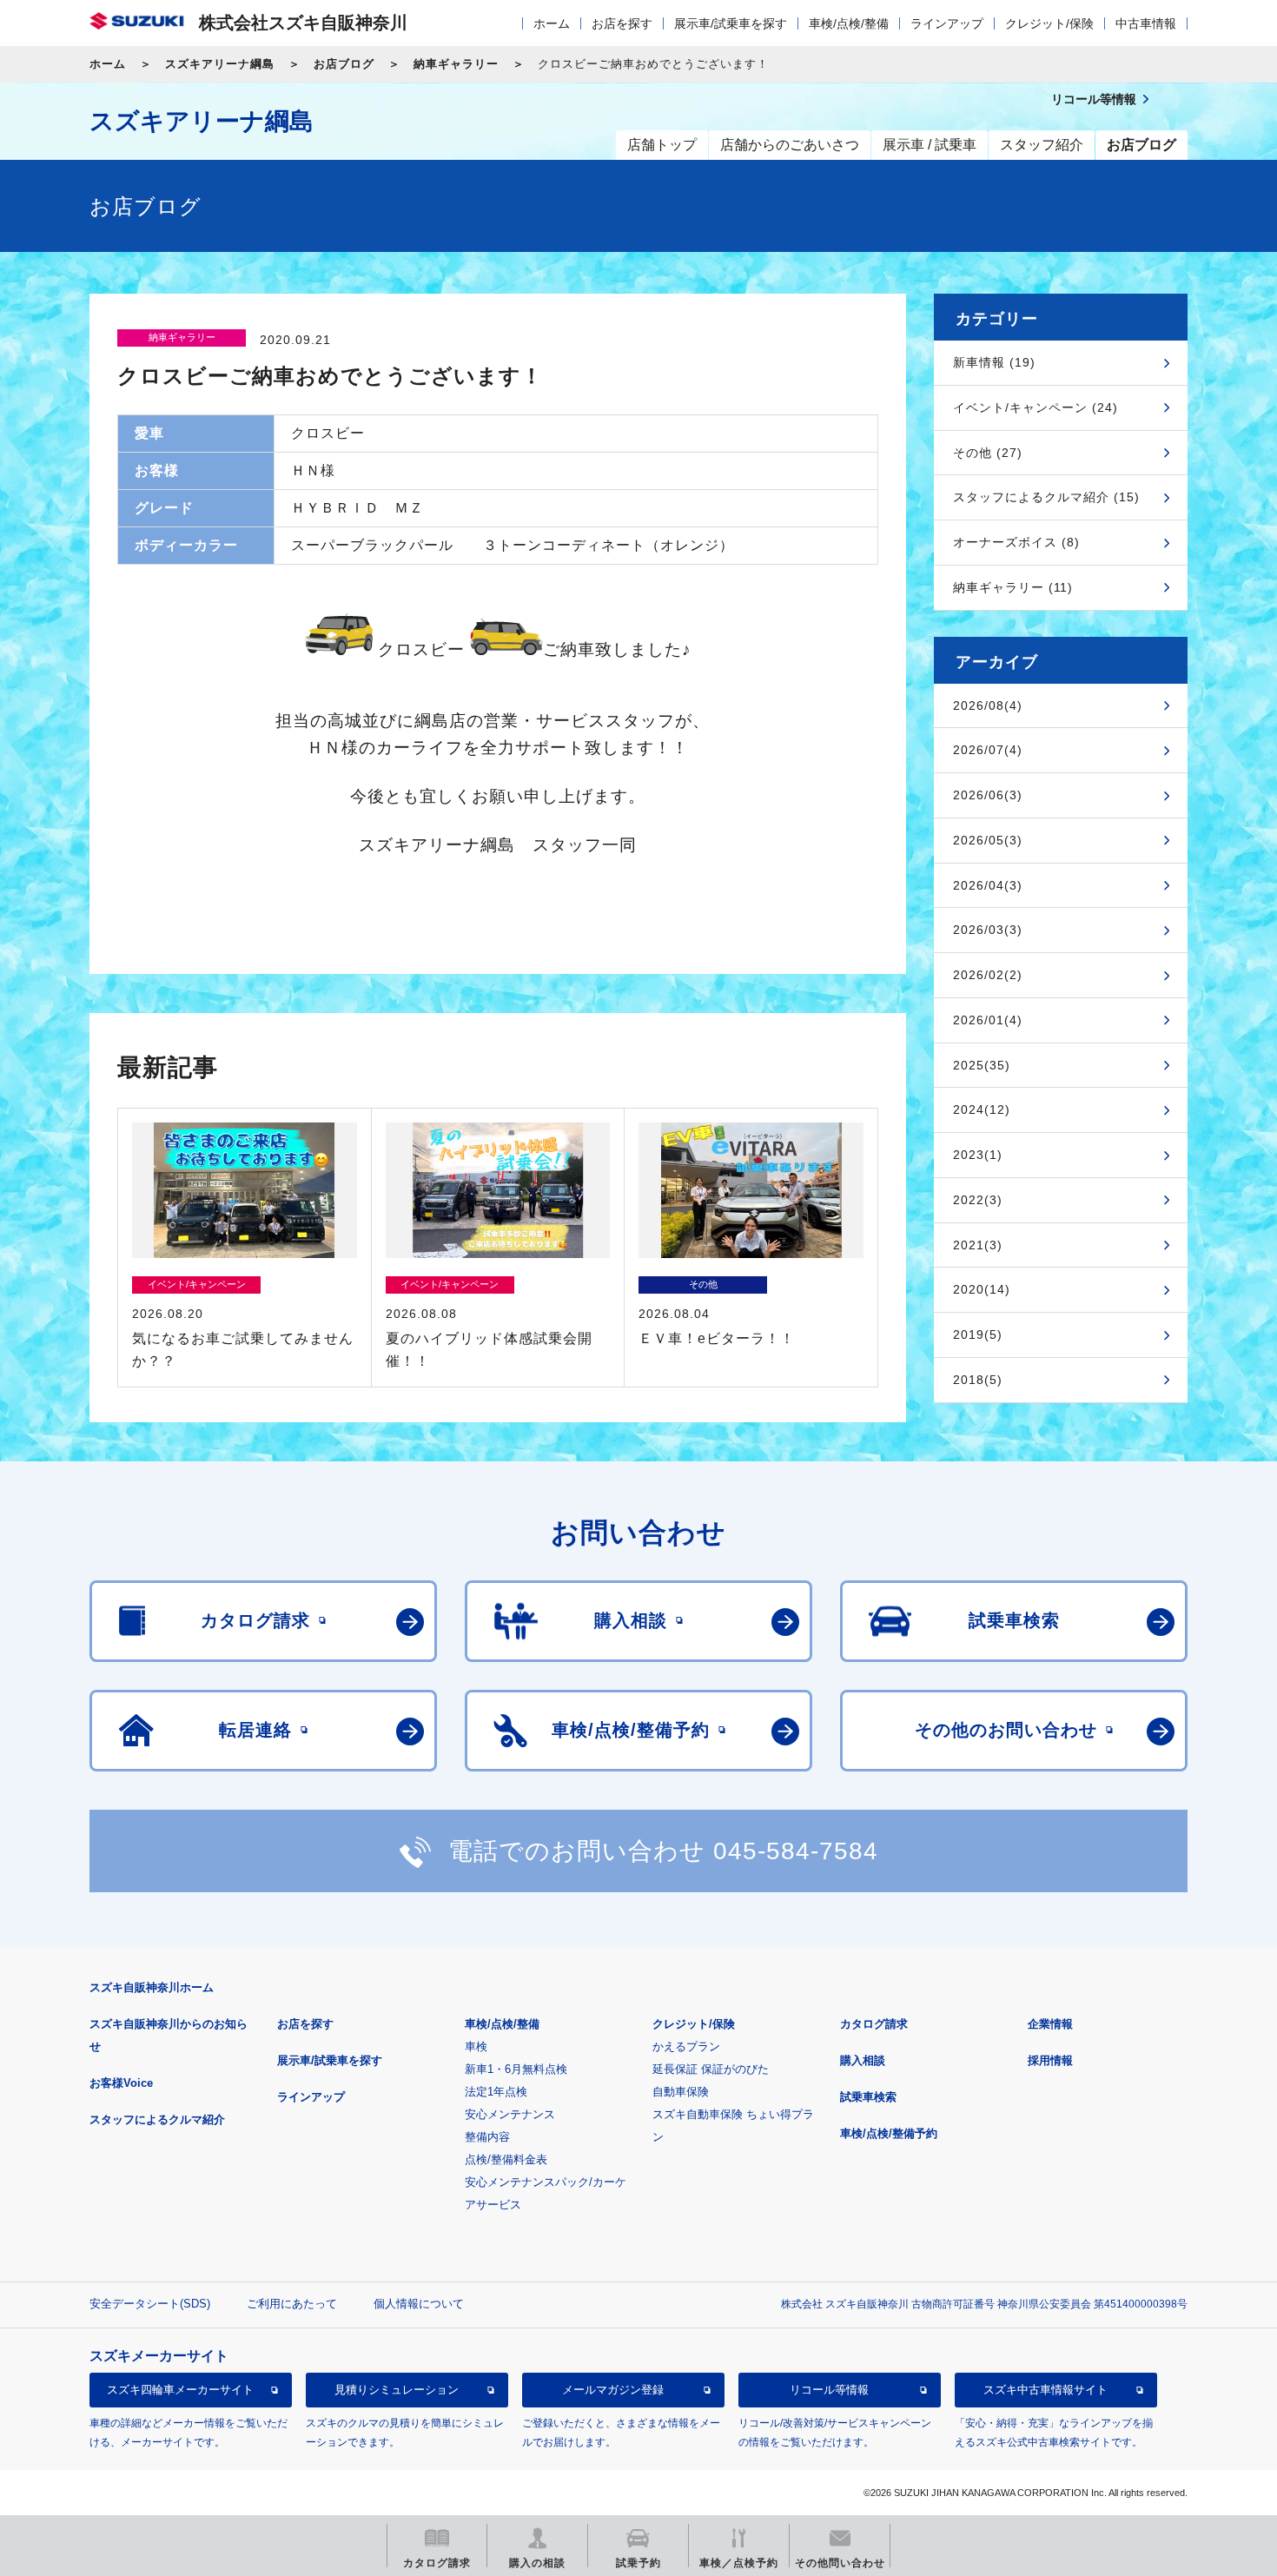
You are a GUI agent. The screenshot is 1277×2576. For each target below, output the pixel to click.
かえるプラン (686, 2046)
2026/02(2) (988, 975)
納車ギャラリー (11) (1013, 587)
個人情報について (419, 2304)
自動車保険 (681, 2092)
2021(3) (978, 1245)
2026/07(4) (988, 750)
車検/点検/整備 (849, 23)
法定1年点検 (496, 2092)
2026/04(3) (988, 885)
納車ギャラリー (456, 64)
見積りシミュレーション (397, 2390)
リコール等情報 (829, 2390)
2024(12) (982, 1109)
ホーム (552, 23)
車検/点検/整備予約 (889, 2133)
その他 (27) (988, 453)
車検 (476, 2046)
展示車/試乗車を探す (731, 23)
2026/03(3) (988, 930)
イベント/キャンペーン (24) (1035, 407)
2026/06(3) (988, 795)
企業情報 (1050, 2024)
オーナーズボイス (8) (1016, 542)
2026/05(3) (988, 840)
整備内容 (487, 2137)
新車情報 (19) (994, 362)
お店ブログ (344, 64)
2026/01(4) (988, 1020)
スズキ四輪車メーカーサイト (180, 2390)
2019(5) (978, 1334)
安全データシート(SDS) (150, 2304)
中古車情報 (1146, 23)
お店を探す (622, 23)
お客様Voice (121, 2083)
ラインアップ (947, 23)
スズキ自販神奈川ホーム (152, 1987)
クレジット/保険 (1049, 23)
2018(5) (978, 1380)
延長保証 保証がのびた (711, 2069)
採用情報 (1050, 2060)
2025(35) (982, 1065)
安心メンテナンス (510, 2114)
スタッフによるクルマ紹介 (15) (1046, 497)
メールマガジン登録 (613, 2390)
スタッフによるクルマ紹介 (157, 2119)
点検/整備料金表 (506, 2159)
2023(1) (978, 1155)
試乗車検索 (868, 2097)
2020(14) (982, 1289)
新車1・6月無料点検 (516, 2069)
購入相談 (863, 2060)
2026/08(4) (988, 705)
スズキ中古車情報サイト (1045, 2390)
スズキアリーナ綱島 (220, 64)
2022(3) (978, 1200)
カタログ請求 (874, 2024)
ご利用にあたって (292, 2304)
